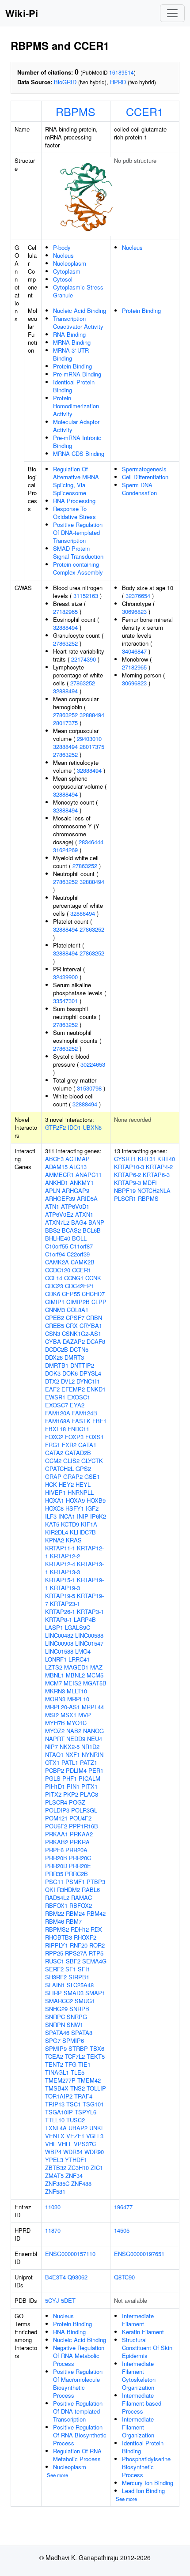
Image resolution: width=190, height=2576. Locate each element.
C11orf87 (81, 1246)
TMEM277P (60, 2080)
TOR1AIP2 (59, 2096)
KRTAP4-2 (159, 1167)
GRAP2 (73, 1476)
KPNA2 (55, 1540)
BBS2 (53, 1230)
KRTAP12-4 (60, 1564)
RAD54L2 (57, 1897)
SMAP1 (95, 1993)
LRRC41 (79, 1659)
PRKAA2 (81, 1834)
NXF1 (73, 1754)
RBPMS (76, 111)
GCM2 (53, 1461)
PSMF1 (75, 1882)
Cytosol (63, 279)
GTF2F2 (55, 1127)
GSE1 (92, 1476)
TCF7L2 (75, 2056)
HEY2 (66, 1484)
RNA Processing (74, 501)
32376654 (138, 596)
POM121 (56, 1818)
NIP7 (51, 1747)
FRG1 (53, 1445)
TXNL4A (56, 2128)
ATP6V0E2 (59, 1214)
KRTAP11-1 (60, 1548)
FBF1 (99, 1421)
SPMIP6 (73, 2040)
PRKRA (80, 1842)
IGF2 (92, 1508)
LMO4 (83, 1651)
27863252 (65, 643)
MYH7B (55, 1723)
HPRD (118, 82)
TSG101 (93, 2104)
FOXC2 (54, 1437)
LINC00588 (89, 1635)
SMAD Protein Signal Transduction (78, 552)
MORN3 (55, 1699)
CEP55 (71, 1294)
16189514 (122, 72)
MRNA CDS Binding (79, 453)
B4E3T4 (55, 2277)
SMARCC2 (59, 2001)
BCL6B (92, 1230)
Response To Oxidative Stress (74, 513)
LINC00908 (59, 1643)
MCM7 (53, 1683)
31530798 (89, 1088)
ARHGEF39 (60, 1198)
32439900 (65, 977)
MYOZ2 (55, 1731)
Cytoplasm (67, 271)
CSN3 (53, 1333)
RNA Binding (69, 334)
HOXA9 (75, 1500)
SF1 (71, 1969)
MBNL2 (75, 1675)
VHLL (65, 2144)
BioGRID (65, 82)
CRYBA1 (91, 1326)
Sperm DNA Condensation (139, 489)
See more (57, 2475)
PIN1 (73, 1786)
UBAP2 (78, 2128)
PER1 (96, 1770)
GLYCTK (92, 1461)
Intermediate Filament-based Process (142, 2403)
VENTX (55, 2136)
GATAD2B (78, 1453)
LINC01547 (89, 1643)
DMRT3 (74, 1357)
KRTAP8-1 (59, 1619)
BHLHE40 (58, 1238)
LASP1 (54, 1627)
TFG (71, 2064)
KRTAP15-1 (60, 1580)
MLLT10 (77, 1691)
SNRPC (55, 2017)
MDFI (150, 1183)
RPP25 (54, 1953)
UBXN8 (92, 1127)
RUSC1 (55, 1961)
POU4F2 (80, 1818)
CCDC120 (58, 1270)
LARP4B (85, 1619)
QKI (50, 1890)
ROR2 (97, 1945)
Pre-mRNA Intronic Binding (77, 442)
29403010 (89, 739)
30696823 (134, 611)
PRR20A (76, 1850)
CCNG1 (74, 1278)
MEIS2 (72, 1683)
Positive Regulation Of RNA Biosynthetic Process (80, 2435)
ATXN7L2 (57, 1222)
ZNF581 (55, 2191)
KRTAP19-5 (60, 1596)
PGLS (53, 1778)
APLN (53, 1190)
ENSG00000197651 (139, 2254)
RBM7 (74, 1921)
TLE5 (78, 2072)
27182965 (65, 611)
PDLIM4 (76, 1770)
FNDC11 (78, 1429)
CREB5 (55, 1326)
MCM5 (95, 1675)
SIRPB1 (79, 1977)
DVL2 (68, 1381)
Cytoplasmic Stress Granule (78, 291)
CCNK (93, 1278)
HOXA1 (55, 1500)
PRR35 (54, 1874)
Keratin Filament (143, 2332)
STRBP (78, 2048)
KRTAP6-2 (127, 1175)
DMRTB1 (57, 1365)
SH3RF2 (56, 1977)
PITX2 (53, 1794)
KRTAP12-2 (65, 1556)
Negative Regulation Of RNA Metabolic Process (79, 2356)
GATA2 (54, 1453)
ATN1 (52, 1206)
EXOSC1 (79, 1397)
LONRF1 (56, 1659)
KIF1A (89, 1524)
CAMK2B (83, 1262)
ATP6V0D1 (75, 1206)
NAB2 (74, 1731)
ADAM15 (56, 1167)
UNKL (97, 2128)
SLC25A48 (80, 1985)
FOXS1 (95, 1437)
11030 (53, 2207)
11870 (53, 2230)
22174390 (84, 659)
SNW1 (75, 2025)
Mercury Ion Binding (148, 2483)
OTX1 (52, 1762)
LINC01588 (59, 1651)
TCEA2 (54, 2056)
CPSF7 (75, 1318)
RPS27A (76, 1953)
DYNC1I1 (88, 1381)
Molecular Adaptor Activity (76, 426)
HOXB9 (96, 1500)
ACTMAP (78, 1159)
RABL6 (91, 1890)
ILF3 (51, 1516)
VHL (51, 2144)
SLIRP (53, 1993)
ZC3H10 (78, 2168)
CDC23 (54, 1286)
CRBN (94, 1318)
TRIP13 (55, 2104)
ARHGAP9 (76, 1190)
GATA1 (87, 1445)
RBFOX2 (81, 1905)
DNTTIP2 (82, 1365)
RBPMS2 (57, 1929)
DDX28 (54, 1357)
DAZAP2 (74, 1341)
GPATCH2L (59, 1469)
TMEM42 (89, 2080)
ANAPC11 (89, 1175)
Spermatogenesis (144, 469)
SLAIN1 (55, 1985)
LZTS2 (54, 1667)
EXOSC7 (57, 1405)
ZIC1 (97, 2168)
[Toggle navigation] (172, 13)
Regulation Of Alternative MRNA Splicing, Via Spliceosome (76, 481)
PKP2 (71, 1794)
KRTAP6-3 (156, 1175)
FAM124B (85, 1413)
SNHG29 (56, 2009)
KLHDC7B (83, 1532)
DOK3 (53, 1373)
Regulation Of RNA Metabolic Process (77, 2455)
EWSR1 (55, 1397)
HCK (51, 1484)
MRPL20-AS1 (63, 1707)
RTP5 (96, 1953)
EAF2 (52, 1389)
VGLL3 (95, 2136)
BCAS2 (71, 1230)
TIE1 (84, 2064)
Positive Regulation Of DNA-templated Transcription (78, 532)
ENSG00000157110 (70, 2254)
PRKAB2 (57, 1842)
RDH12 (80, 1929)
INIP (83, 1516)
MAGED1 (76, 1667)
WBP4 (53, 2152)
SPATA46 (57, 2033)
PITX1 (89, 1786)
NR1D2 (90, 1747)
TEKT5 (96, 2056)
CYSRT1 (125, 1159)
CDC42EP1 (80, 1286)
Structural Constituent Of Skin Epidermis (147, 2348)
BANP (96, 1222)
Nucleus (63, 255)
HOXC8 (54, 1508)
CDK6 (53, 1294)
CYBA (53, 1341)
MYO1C (77, 1723)
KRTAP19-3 (65, 1588)
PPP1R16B (84, 1826)
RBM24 (75, 1913)
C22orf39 (78, 1254)
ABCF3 (54, 1159)
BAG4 (79, 1222)
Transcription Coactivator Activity (78, 322)
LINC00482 (59, 1635)
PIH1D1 (55, 1786)
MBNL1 (55, 1675)
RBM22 (55, 1913)
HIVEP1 (55, 1492)
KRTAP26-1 (60, 1611)
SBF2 (73, 1961)
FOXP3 (74, 1437)
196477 (123, 2207)
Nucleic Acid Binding (80, 310)
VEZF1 (75, 2136)
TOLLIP (96, 2088)
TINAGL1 (57, 2072)
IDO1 (74, 1127)
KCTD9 (70, 1524)
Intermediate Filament (138, 2320)
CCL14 (54, 1278)
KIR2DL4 (57, 1532)
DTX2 (52, 1381)
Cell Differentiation (145, 477)
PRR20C (80, 1858)
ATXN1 (84, 1214)
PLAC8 (89, 1794)
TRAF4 (83, 2096)
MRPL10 (78, 1699)
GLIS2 (71, 1461)
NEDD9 (76, 1739)
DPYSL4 (90, 1373)
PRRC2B (76, 1874)
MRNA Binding (72, 342)
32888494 (65, 627)
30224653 (93, 1064)
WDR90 (94, 2152)
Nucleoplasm (70, 263)
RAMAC (82, 1897)
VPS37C (85, 2144)
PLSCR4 (56, 1802)
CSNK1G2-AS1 (82, 1333)
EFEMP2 (73, 1389)
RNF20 (79, 1945)
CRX (72, 1326)
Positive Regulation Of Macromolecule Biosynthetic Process (78, 2383)
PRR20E (80, 1866)
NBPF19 (125, 1190)
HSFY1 (75, 1508)
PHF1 (70, 1778)
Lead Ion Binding (143, 2491)
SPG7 (53, 2040)
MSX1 (68, 1715)
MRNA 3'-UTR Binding (71, 354)
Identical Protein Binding (74, 386)
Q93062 (78, 2277)
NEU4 (95, 1739)
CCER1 (145, 111)
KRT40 (166, 1159)
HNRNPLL (81, 1492)
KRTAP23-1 (65, 1604)
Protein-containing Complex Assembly (78, 568)
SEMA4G (94, 1961)
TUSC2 (76, 2120)
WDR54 (73, 2152)
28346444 (91, 842)
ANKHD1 (57, 1183)
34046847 (134, 651)
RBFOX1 (56, 1905)
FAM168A (58, 1421)
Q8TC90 (124, 2277)
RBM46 (55, 1921)
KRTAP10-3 (129, 1167)
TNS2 (78, 2088)
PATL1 (70, 1762)
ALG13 (78, 1167)
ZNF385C (57, 2183)
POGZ (77, 1802)
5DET (68, 2300)
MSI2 (52, 1715)
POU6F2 (56, 1826)
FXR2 (69, 1445)
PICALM (89, 1778)
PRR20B (56, 1858)
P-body (62, 247)
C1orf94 (55, 1254)
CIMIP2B (78, 1302)
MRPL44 (93, 1707)
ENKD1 (96, 1389)
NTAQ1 (54, 1754)
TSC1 (74, 2104)
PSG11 (54, 1882)
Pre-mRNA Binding (77, 374)
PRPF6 (54, 1850)
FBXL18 (55, 1429)
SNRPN (55, 2025)
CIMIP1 (55, 1302)
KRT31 (147, 1159)
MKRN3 (55, 1691)
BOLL (79, 1238)
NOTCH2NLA (154, 1190)
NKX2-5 (70, 1747)
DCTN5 (79, 1349)
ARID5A (87, 1198)
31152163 (86, 596)
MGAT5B (95, 1683)
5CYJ (52, 2300)
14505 (122, 2230)
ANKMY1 (82, 1183)
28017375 (65, 723)
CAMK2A (57, 1262)
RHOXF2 (85, 1937)
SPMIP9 (56, 2048)
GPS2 (83, 1469)
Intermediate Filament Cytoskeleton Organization (139, 2375)
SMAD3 (74, 1993)
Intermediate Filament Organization (138, 2427)
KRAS (74, 1540)
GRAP (53, 1476)
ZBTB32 (56, 2168)
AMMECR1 (59, 1175)
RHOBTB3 (59, 1937)
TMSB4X (57, 2088)
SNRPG (77, 2017)
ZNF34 (74, 2175)
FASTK (81, 1421)
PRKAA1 (57, 1834)
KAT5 (52, 1524)
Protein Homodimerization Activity (76, 406)
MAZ (96, 1667)
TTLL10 (55, 2120)
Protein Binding (72, 366)
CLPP (99, 1302)
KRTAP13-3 (65, 1572)
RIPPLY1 (57, 1945)
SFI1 (84, 1969)
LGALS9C (78, 1627)
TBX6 (97, 2048)
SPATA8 (82, 2033)
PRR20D (56, 1866)
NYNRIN (93, 1754)
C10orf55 (57, 1246)
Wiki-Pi (22, 13)
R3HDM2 (68, 1890)
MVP (85, 1715)
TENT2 (54, 2064)
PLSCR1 (125, 1198)
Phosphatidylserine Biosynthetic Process (146, 2467)
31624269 (65, 850)
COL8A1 (78, 1310)
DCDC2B (57, 1349)
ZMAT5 (54, 2175)
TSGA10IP (59, 2112)
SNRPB (79, 2009)
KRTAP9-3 (127, 1183)
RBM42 (96, 1913)
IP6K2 (98, 1516)
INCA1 (67, 1516)
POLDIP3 (57, 1810)
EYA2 (77, 1405)
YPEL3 (54, 2160)
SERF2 (54, 1969)
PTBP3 (96, 1882)
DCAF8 (96, 1341)
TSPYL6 (85, 2112)
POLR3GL (84, 1810)
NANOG (93, 1731)
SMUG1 (85, 2001)
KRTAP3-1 (90, 1611)
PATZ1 (89, 1762)
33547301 (65, 1001)
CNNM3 (55, 1310)
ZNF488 (81, 2183)
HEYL (83, 1484)
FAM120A (58, 1413)
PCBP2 (55, 1770)
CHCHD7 (93, 1294)
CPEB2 (55, 1318)
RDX (96, 1929)
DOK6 (70, 1373)
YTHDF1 (76, 2160)
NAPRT (55, 1739)
